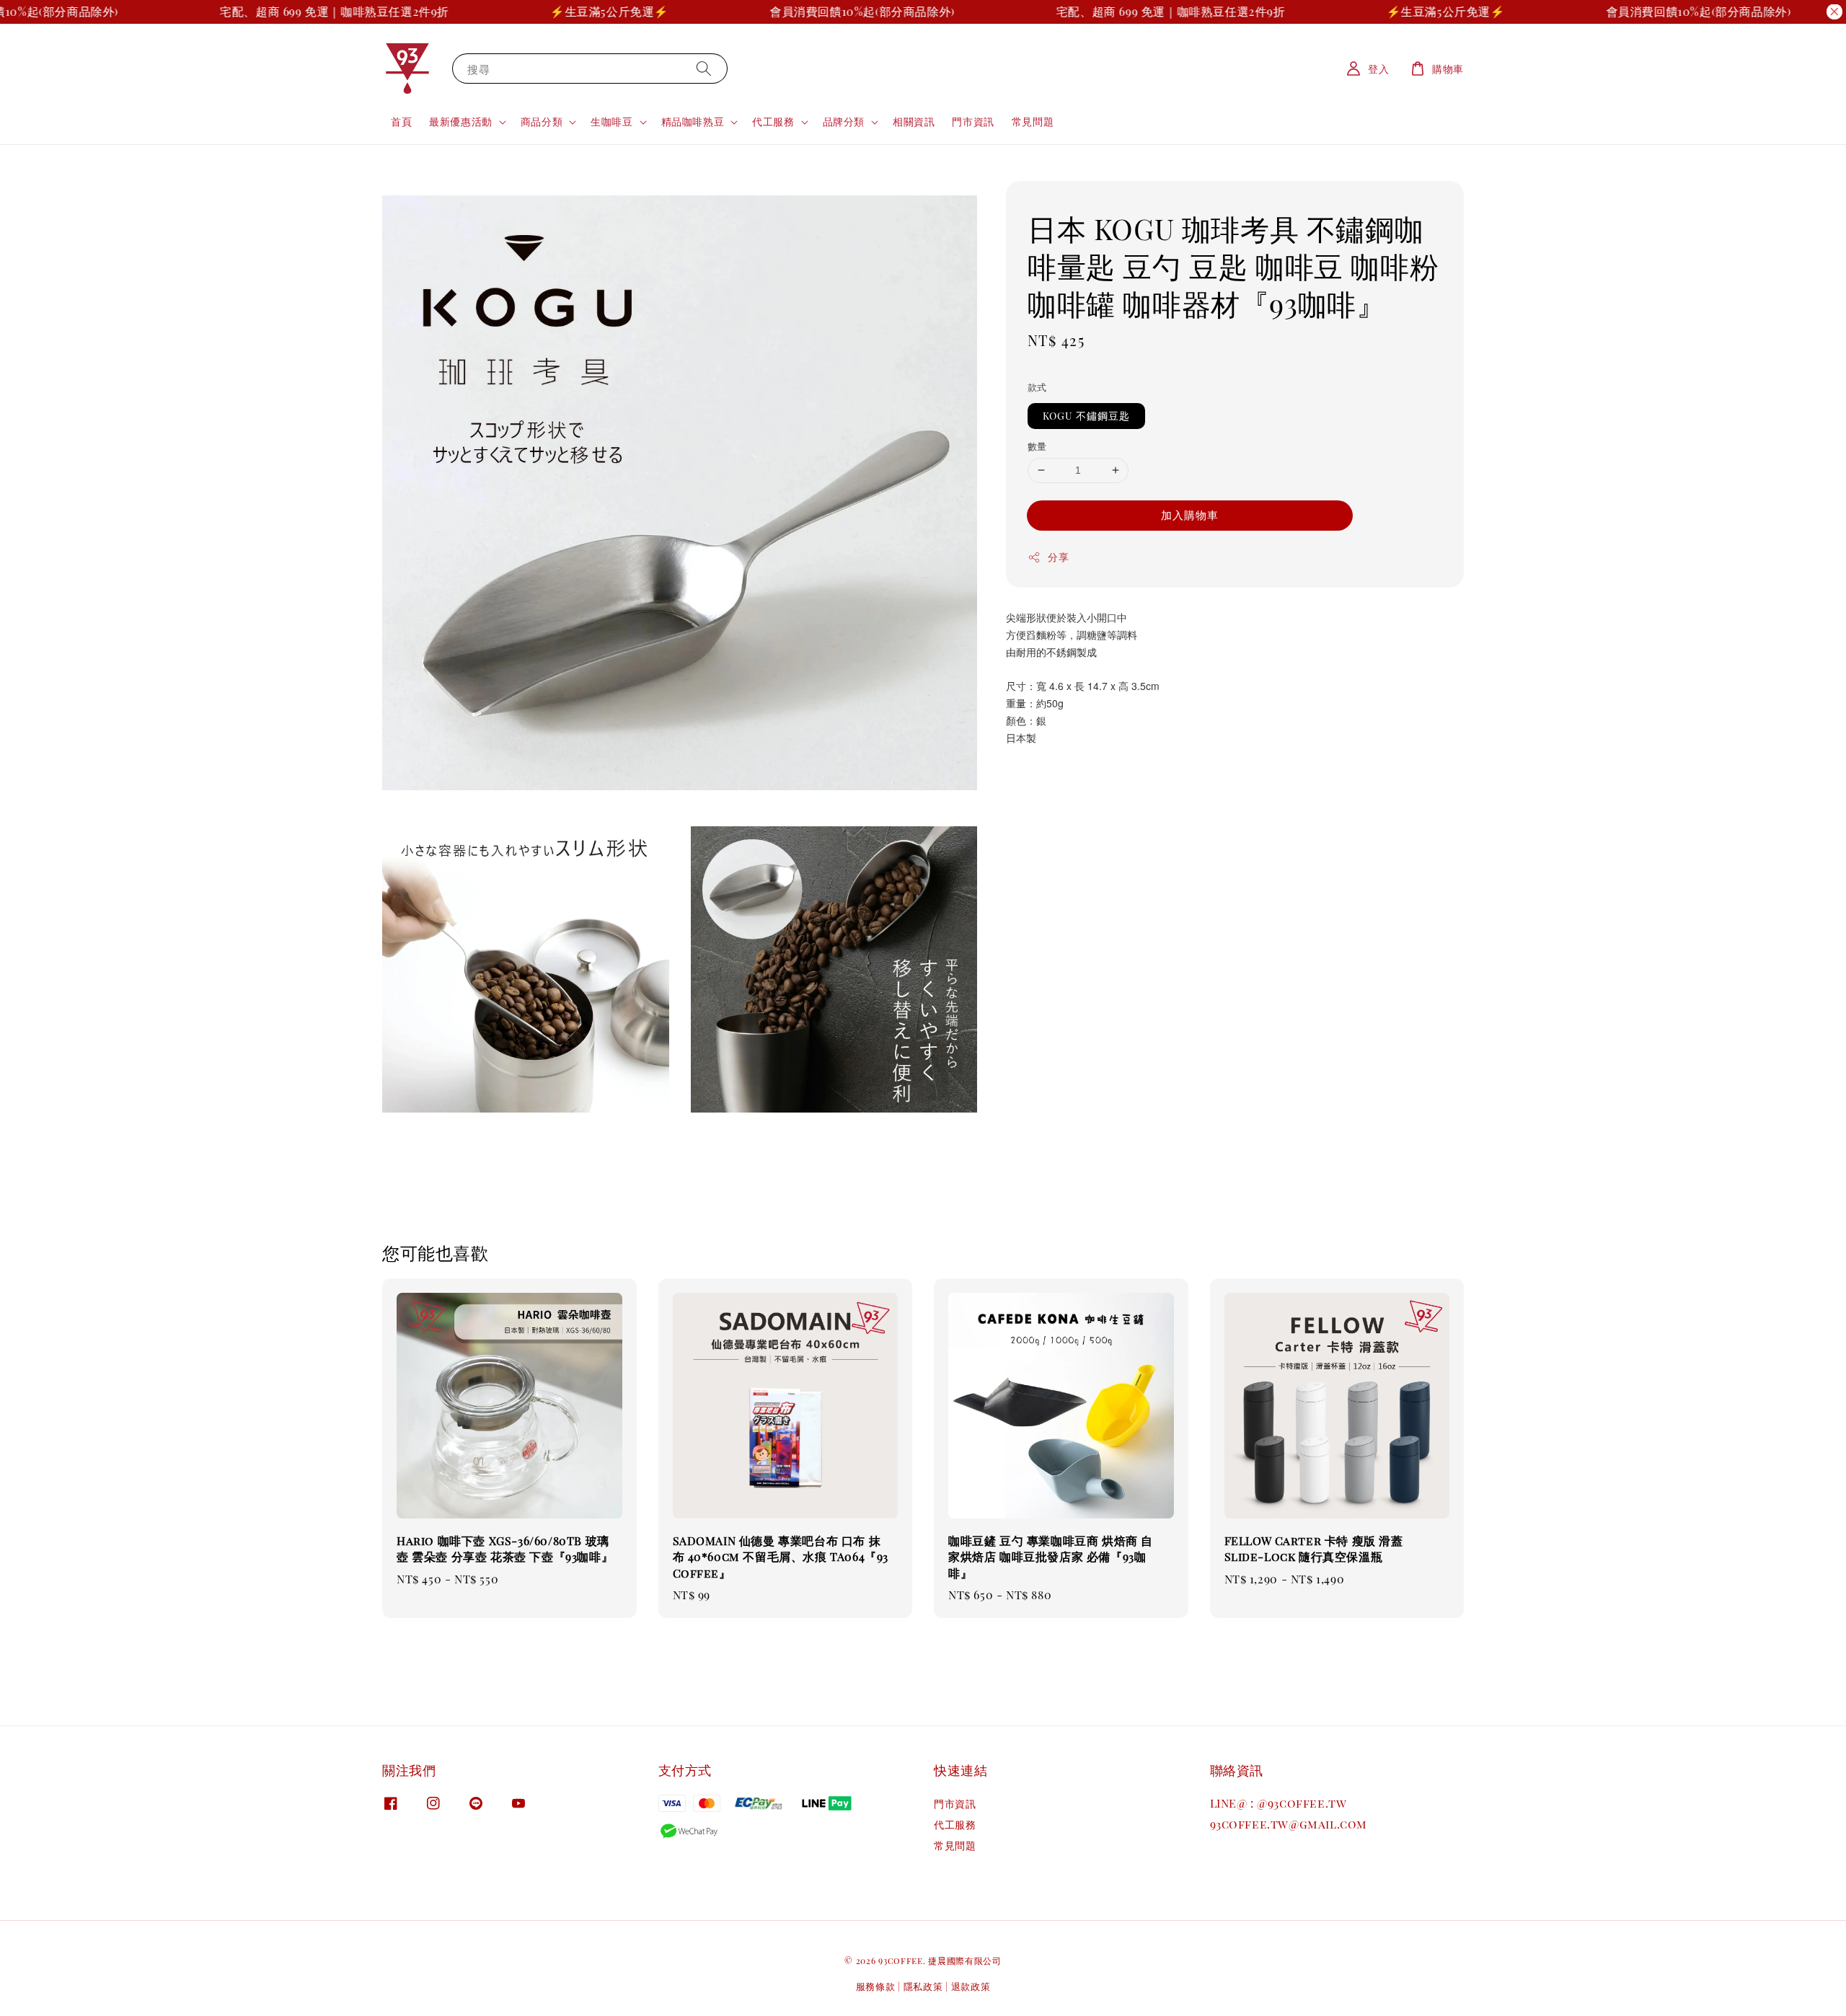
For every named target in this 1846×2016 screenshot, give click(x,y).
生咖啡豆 (611, 122)
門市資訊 (973, 121)
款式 (1037, 387)
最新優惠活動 (461, 122)
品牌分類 (844, 122)
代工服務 (773, 122)
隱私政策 (923, 1986)
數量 (1037, 446)
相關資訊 (914, 121)
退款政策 (971, 1986)
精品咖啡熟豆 (693, 122)
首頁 (401, 121)
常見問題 (1033, 121)
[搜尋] (704, 68)
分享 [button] (1058, 557)
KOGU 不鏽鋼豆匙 (1086, 416)
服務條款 (876, 1986)
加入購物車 (1190, 515)
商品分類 (542, 122)
